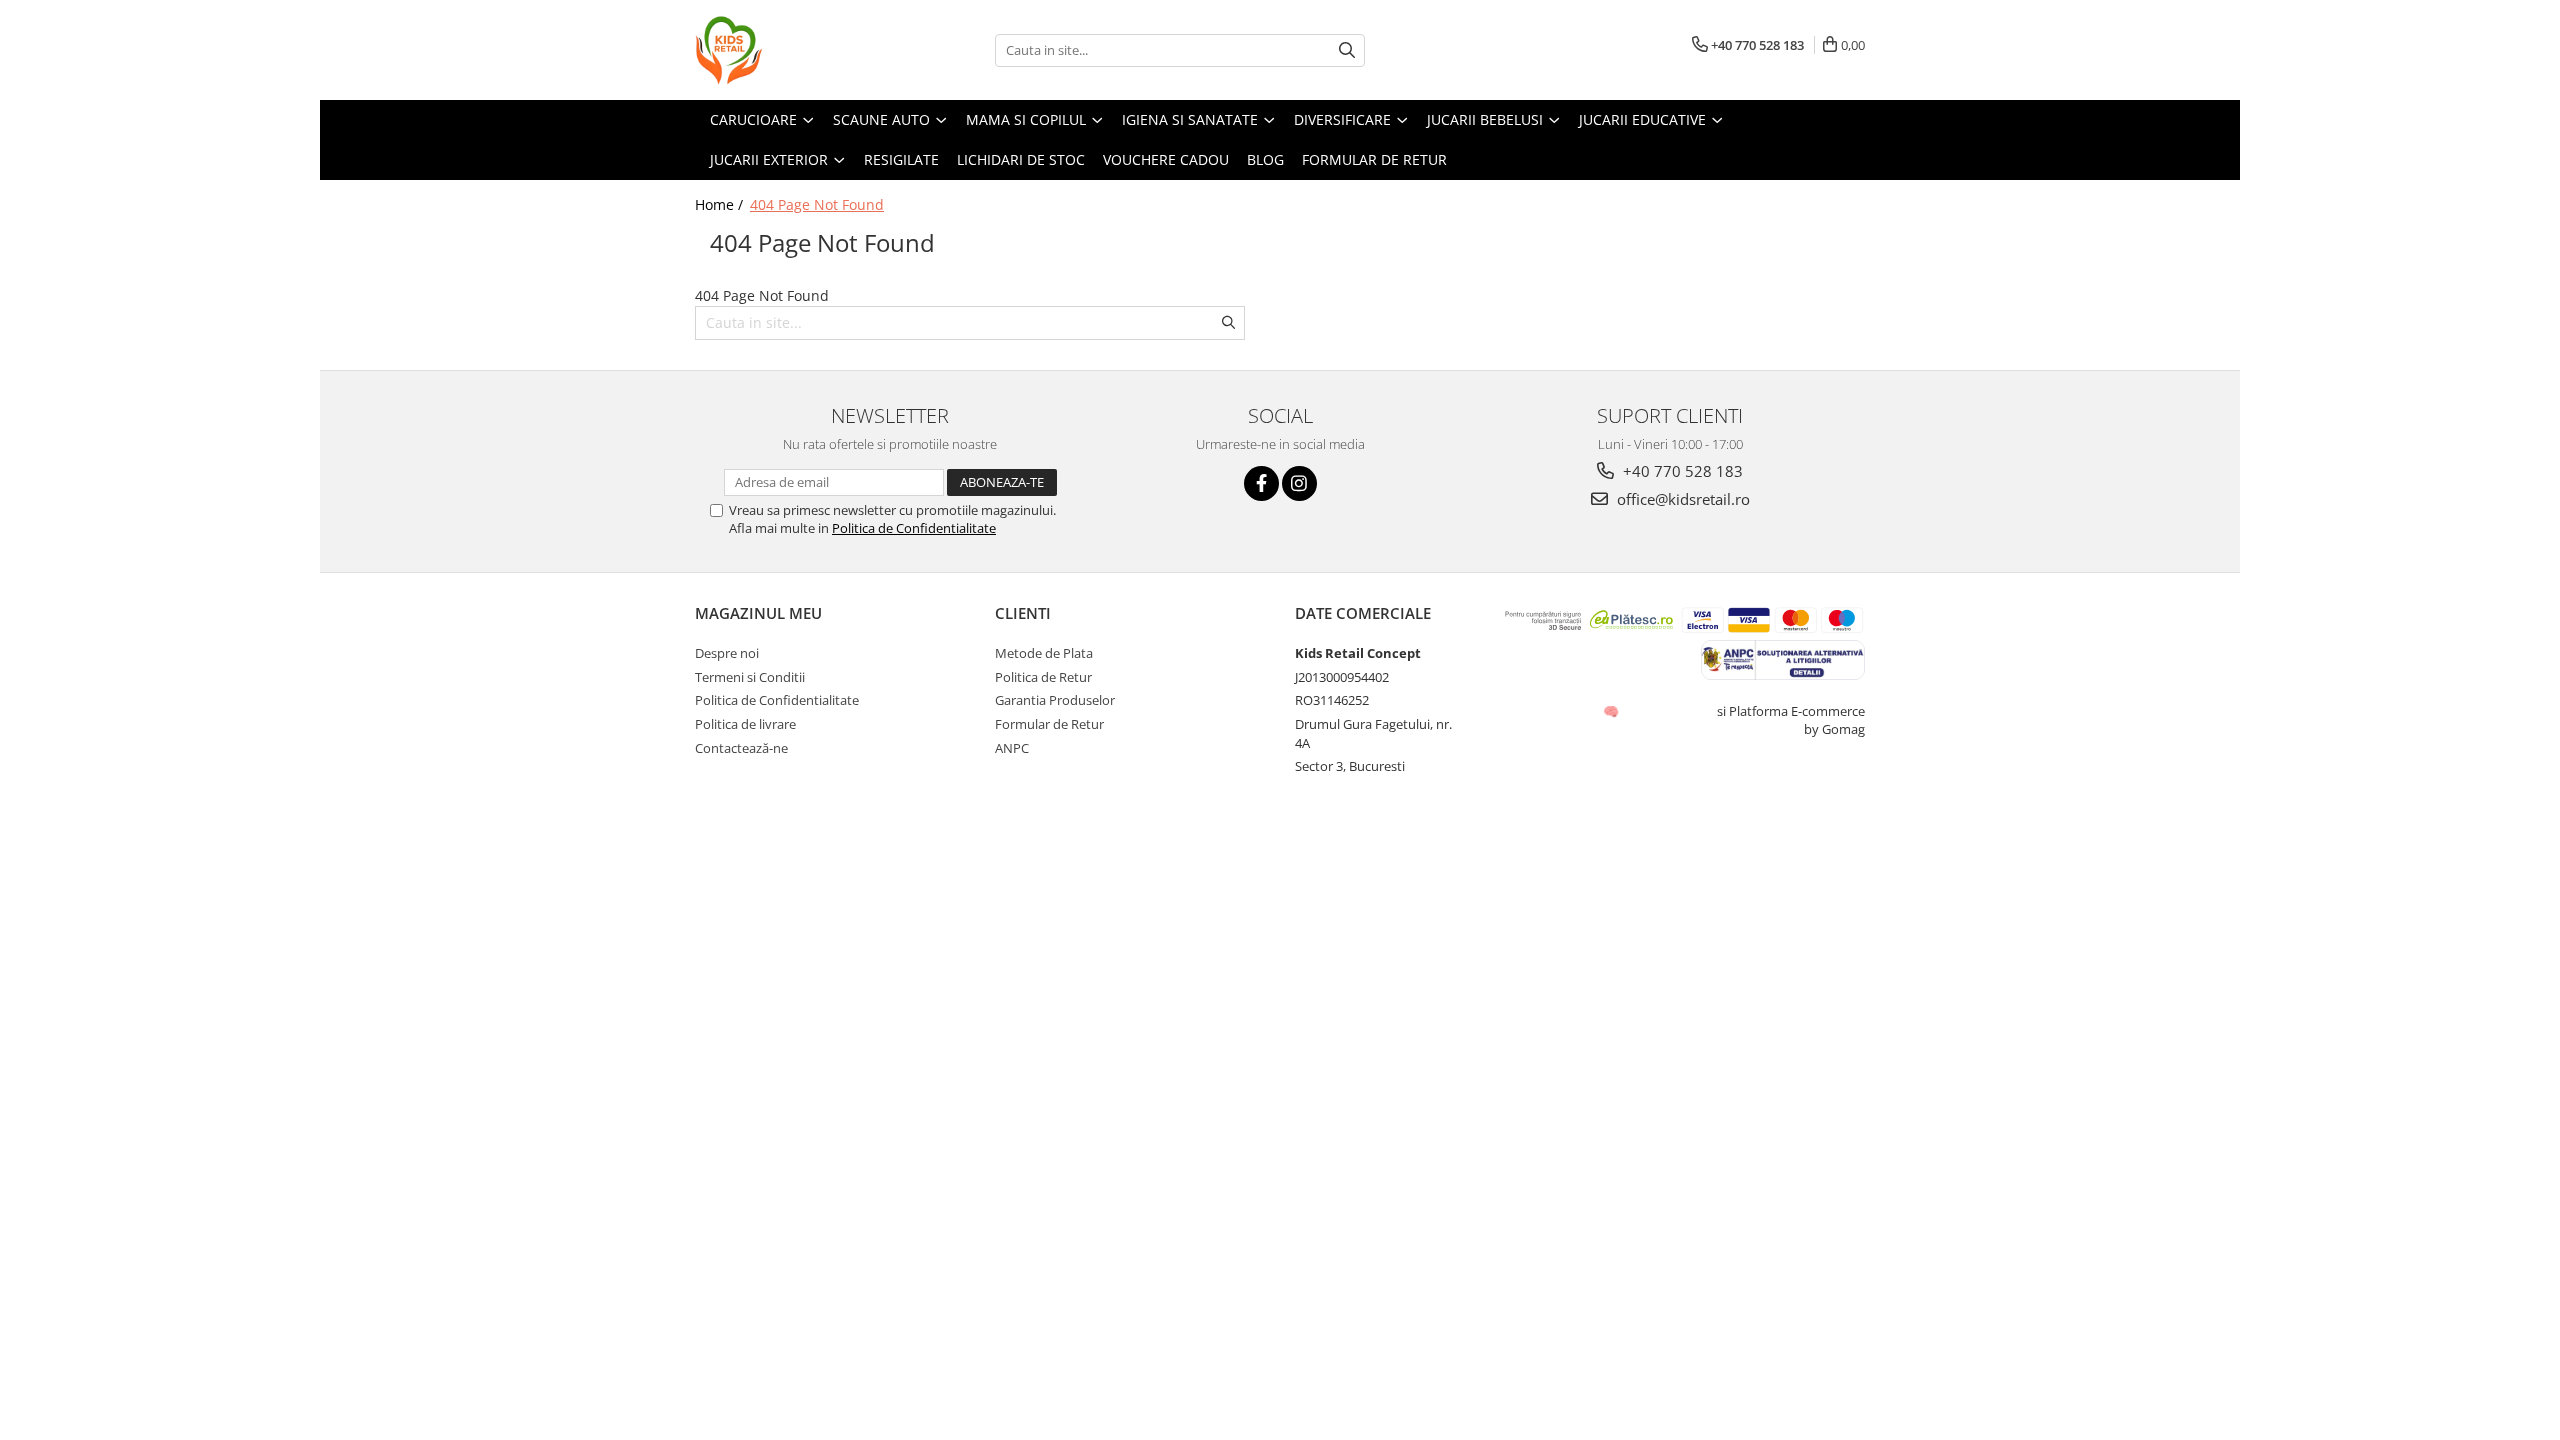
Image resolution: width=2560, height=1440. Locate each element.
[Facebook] (1261, 483)
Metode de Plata (1044, 653)
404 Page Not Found (817, 204)
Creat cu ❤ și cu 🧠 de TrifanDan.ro (1612, 711)
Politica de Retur (1043, 677)
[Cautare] (1347, 50)
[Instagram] (1299, 483)
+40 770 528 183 (1681, 471)
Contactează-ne (741, 748)
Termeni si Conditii (750, 677)
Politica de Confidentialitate (914, 528)
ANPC (1012, 748)
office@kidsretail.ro (1681, 499)
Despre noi (727, 653)
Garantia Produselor (1055, 700)
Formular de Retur (1049, 724)
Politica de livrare (745, 724)
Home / (721, 204)
